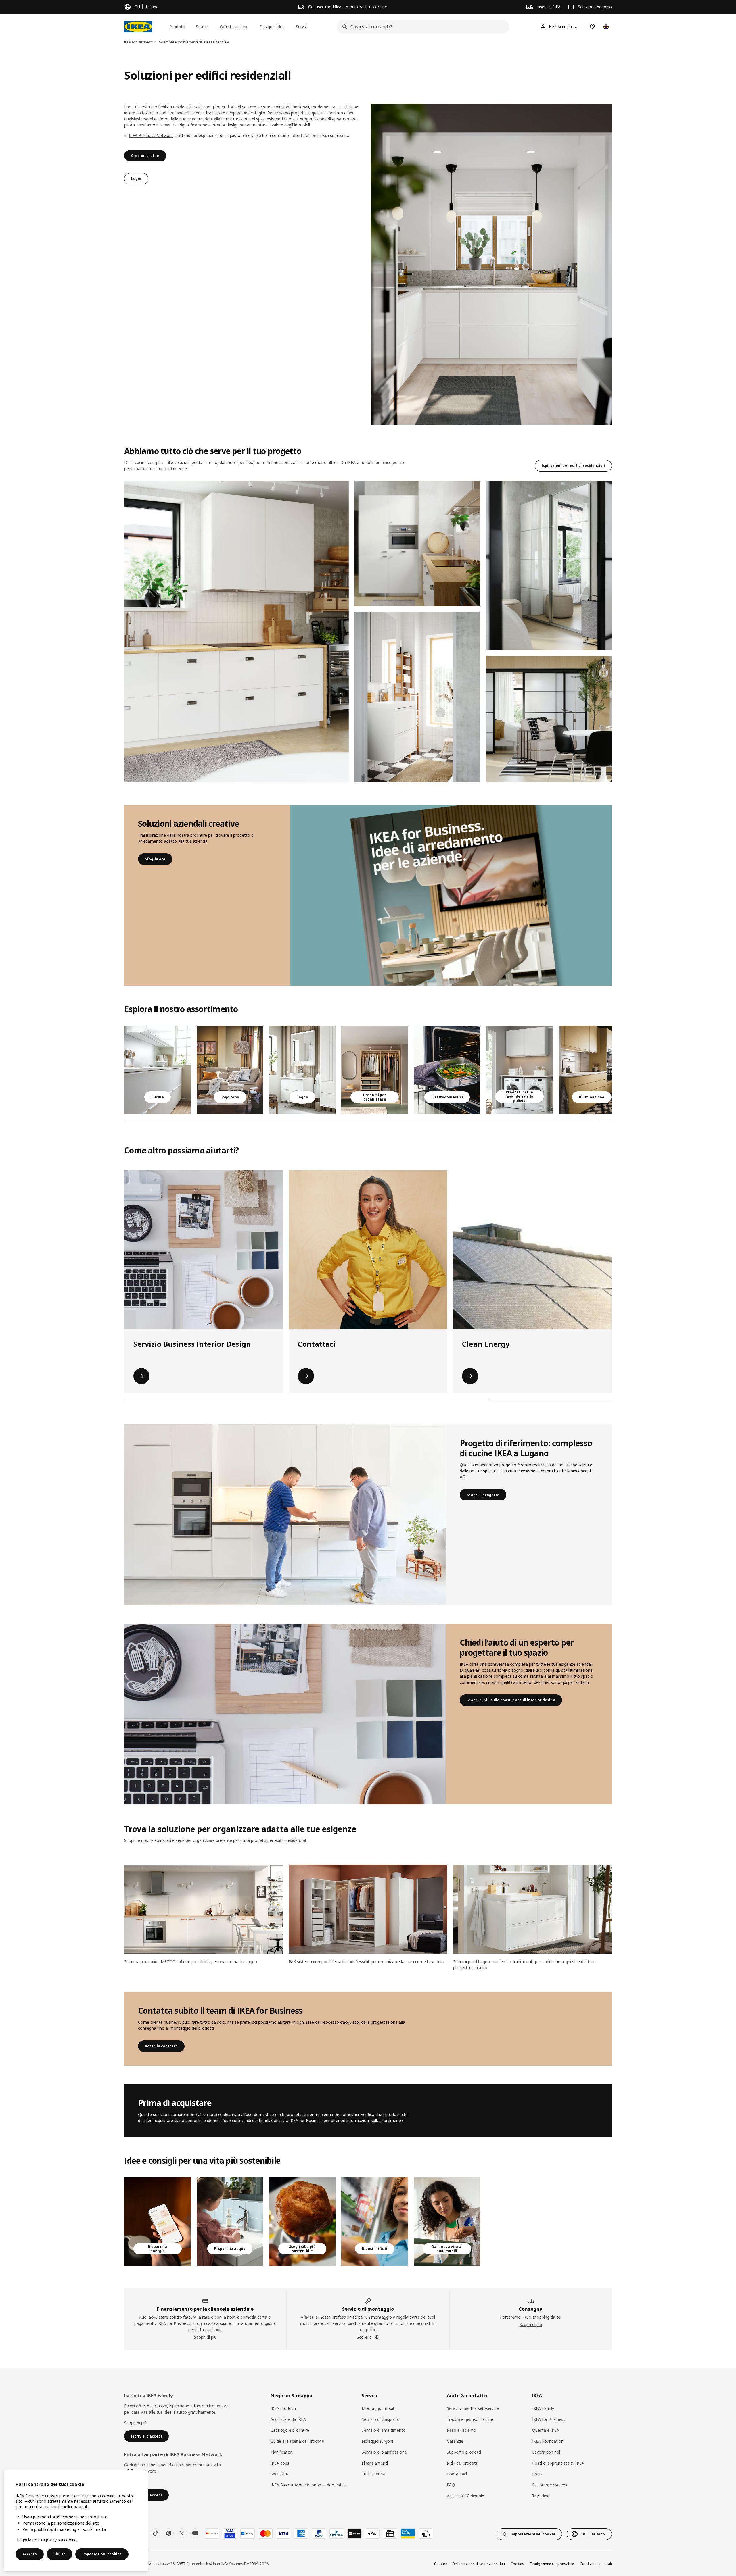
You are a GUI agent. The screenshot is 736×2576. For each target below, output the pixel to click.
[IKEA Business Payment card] (426, 2533)
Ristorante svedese (550, 2485)
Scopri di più (205, 2337)
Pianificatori (282, 2452)
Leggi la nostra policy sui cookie (47, 2540)
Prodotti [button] (177, 27)
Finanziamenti (375, 2463)
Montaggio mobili (378, 2408)
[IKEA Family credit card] (408, 2533)
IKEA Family (543, 2408)
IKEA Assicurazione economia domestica (309, 2485)
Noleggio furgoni (377, 2441)
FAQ (451, 2485)
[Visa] (283, 2533)
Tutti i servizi (373, 2474)
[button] (236, 631)
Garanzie (455, 2441)
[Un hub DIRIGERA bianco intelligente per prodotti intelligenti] (158, 2222)
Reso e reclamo (461, 2430)
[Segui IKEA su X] (182, 2533)
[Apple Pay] (372, 2533)
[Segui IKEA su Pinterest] (169, 2533)
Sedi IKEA (279, 2474)
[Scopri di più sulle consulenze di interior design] (285, 1714)
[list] (368, 1070)
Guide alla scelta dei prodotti (297, 2441)
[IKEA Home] (138, 27)
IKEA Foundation (548, 2441)
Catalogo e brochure (290, 2430)
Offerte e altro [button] (234, 27)
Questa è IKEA (546, 2430)
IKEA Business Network (151, 135)
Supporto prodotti (464, 2452)
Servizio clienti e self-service (473, 2408)
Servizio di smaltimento (384, 2430)
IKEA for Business (549, 2419)
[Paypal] (319, 2533)
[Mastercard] (265, 2533)
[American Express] (301, 2533)
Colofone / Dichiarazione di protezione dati (469, 2564)
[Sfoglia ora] (451, 895)
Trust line (541, 2496)
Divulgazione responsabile (552, 2564)
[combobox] (421, 27)
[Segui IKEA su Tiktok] (156, 2533)
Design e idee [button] (272, 27)
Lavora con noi (546, 2452)
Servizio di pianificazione (384, 2452)
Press (537, 2474)
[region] (76, 2521)
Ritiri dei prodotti (463, 2463)
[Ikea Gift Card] (390, 2533)
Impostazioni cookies (102, 2554)
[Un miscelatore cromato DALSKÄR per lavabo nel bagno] (230, 2222)
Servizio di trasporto (381, 2419)
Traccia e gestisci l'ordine (470, 2419)
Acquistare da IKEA (288, 2419)
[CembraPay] (337, 2533)
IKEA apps (280, 2463)
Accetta (30, 2554)
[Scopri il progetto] (285, 1515)
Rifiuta (60, 2554)
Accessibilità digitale (465, 2496)
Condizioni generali (596, 2564)
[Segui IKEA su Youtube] (195, 2533)
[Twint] (354, 2533)
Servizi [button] (302, 27)
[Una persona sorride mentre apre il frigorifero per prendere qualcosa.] (375, 2222)
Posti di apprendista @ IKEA (558, 2463)
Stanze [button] (202, 27)
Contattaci (457, 2474)
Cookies (517, 2564)
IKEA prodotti (283, 2408)
